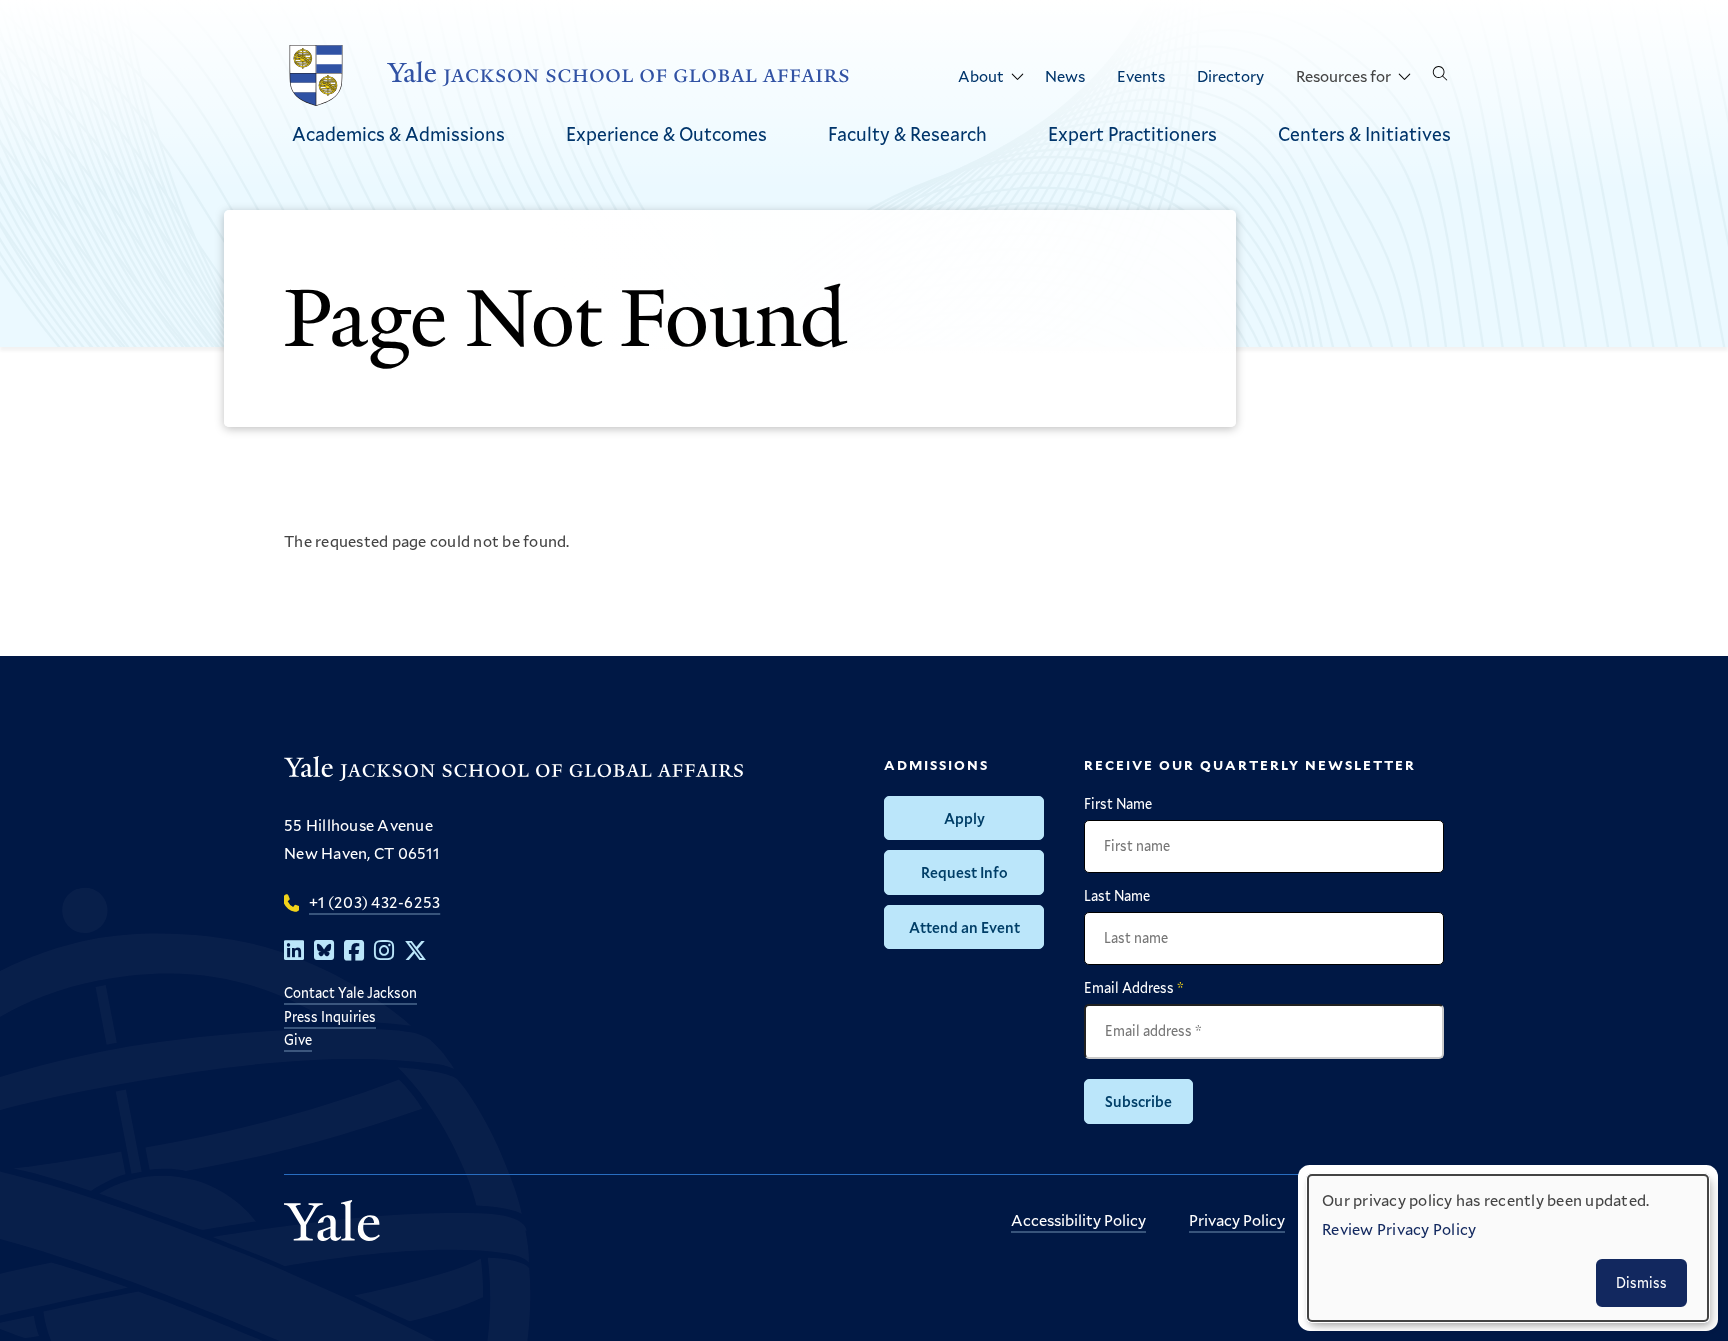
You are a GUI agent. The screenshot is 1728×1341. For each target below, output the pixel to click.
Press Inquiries (330, 1016)
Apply (964, 818)
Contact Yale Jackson (350, 992)
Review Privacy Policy (1399, 1228)
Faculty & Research (907, 133)
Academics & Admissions (398, 133)
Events (1141, 75)
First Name (1118, 804)
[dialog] (1508, 1248)
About (981, 75)
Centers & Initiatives (1364, 133)
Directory (1230, 75)
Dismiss (1641, 1282)
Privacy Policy (1237, 1219)
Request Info (964, 872)
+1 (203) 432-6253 (374, 901)
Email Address (1134, 988)
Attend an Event (964, 927)
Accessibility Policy (1078, 1219)
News (1065, 75)
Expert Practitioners (1132, 133)
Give (298, 1039)
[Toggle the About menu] (1017, 77)
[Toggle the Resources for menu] (1404, 77)
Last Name (1117, 896)
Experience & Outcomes (666, 133)
